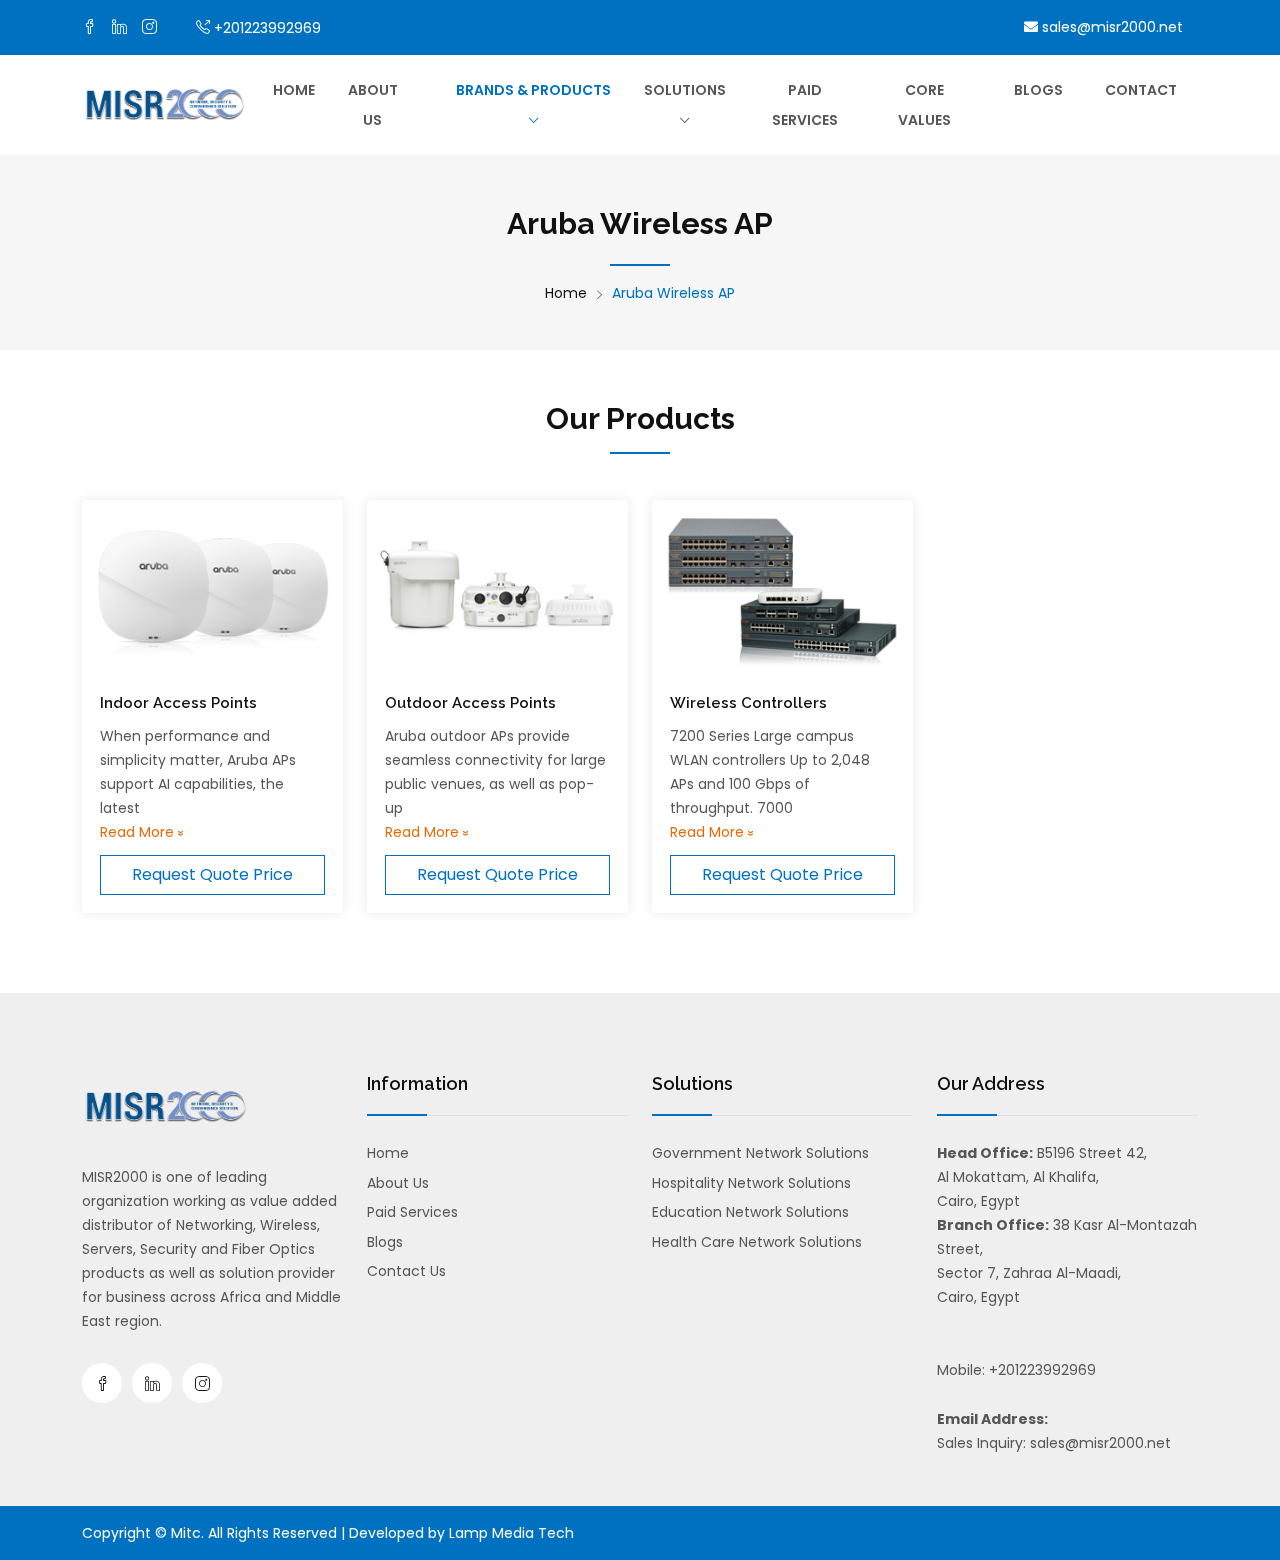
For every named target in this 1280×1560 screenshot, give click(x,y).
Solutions (685, 90)
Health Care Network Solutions (757, 1242)
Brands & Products (533, 90)
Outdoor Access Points (470, 703)
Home (294, 90)
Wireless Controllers (748, 703)
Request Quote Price (212, 874)
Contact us (406, 1271)
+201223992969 (267, 28)
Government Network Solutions (760, 1153)
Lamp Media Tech (511, 1533)
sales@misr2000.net (1110, 27)
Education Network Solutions (750, 1212)
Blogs (1038, 90)
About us (373, 105)
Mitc (186, 1533)
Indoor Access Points (178, 703)
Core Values (924, 105)
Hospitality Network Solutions (751, 1183)
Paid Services (805, 105)
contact (1141, 90)
